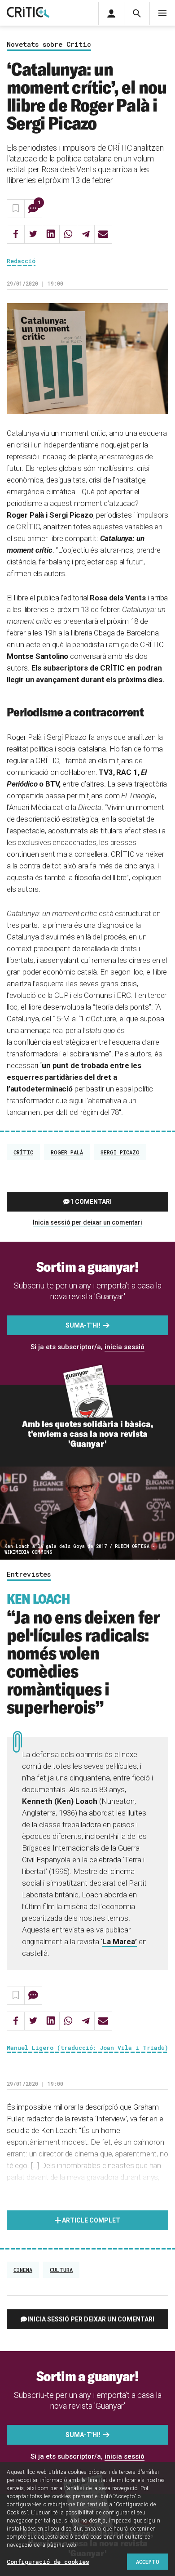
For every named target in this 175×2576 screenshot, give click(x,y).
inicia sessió (125, 1347)
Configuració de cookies (48, 2562)
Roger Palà (67, 1152)
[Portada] (28, 13)
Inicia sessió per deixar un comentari (87, 1222)
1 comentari (91, 1202)
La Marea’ (120, 1941)
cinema (23, 2270)
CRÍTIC (23, 1152)
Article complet (91, 2220)
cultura (61, 2270)
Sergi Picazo (120, 1152)
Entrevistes (29, 1574)
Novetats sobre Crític (49, 45)
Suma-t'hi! (83, 1325)
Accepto (148, 2562)
